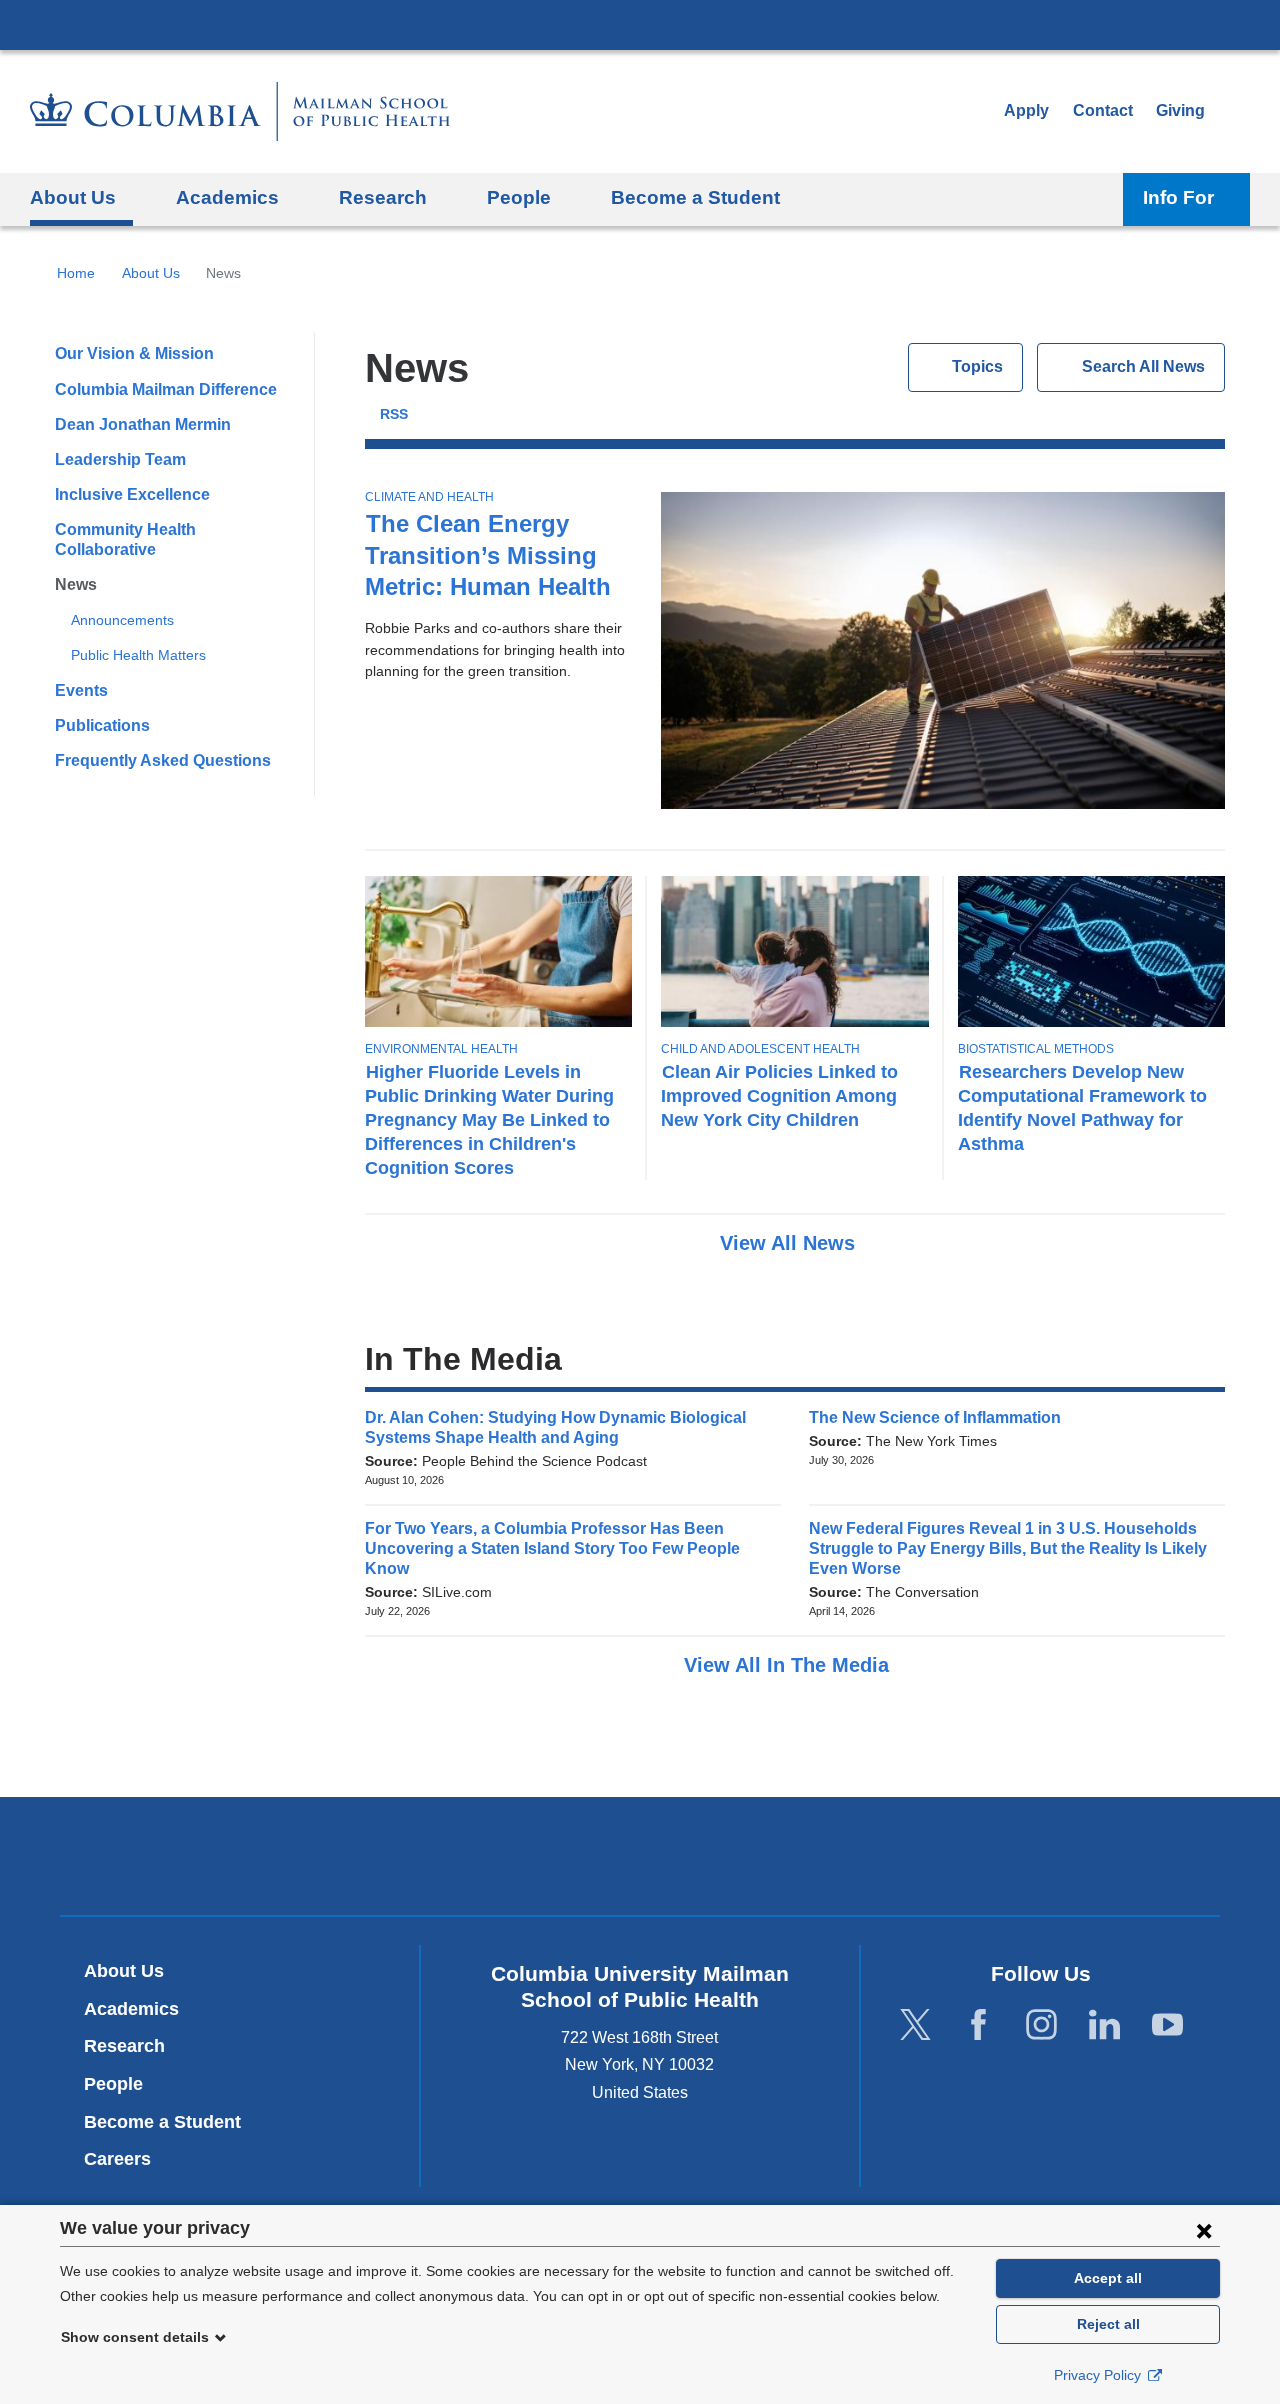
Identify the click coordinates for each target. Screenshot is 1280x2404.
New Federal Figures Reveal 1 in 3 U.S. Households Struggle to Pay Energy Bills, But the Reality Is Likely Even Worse (1008, 1548)
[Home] (240, 111)
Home (76, 273)
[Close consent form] (1204, 2230)
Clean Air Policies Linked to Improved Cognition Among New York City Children (779, 1095)
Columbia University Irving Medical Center (640, 24)
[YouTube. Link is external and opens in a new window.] (1167, 2024)
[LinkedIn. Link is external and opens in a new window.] (1104, 2024)
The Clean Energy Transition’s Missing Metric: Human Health (488, 554)
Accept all (1108, 2278)
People (113, 2084)
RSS (394, 414)
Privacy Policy (1099, 2375)
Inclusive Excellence (132, 494)
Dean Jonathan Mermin (143, 424)
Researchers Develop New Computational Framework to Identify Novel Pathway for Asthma (1082, 1107)
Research (124, 2046)
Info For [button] (1178, 197)
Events (81, 690)
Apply (1026, 110)
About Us (151, 273)
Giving (1180, 110)
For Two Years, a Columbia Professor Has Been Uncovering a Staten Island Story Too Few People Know (552, 1548)
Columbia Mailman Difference (166, 389)
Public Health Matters (138, 655)
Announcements (122, 620)
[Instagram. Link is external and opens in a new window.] (1041, 2024)
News (76, 584)
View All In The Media (789, 1665)
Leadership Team (120, 459)
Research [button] (383, 197)
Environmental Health (441, 1049)
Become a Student (162, 2122)
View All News (790, 1243)
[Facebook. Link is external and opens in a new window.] (978, 2024)
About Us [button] (73, 197)
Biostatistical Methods (1036, 1049)
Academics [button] (227, 197)
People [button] (519, 197)
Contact (1103, 110)
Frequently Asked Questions (163, 760)
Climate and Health (429, 497)
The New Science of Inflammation (941, 1417)
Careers (117, 2159)
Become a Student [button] (695, 197)
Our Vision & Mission (134, 353)
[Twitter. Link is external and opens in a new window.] (915, 2024)
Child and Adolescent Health (760, 1049)
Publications (102, 725)
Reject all (1108, 2324)
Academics (131, 2009)
